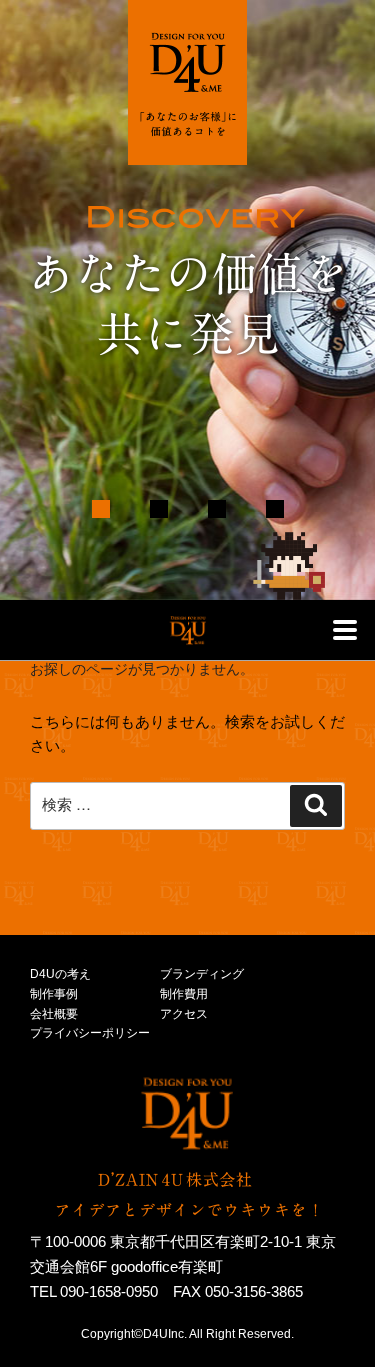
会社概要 (54, 1014)
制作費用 (184, 994)
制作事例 (54, 994)
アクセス (184, 1014)
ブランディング (202, 974)
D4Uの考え (60, 974)
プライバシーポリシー (90, 1033)
